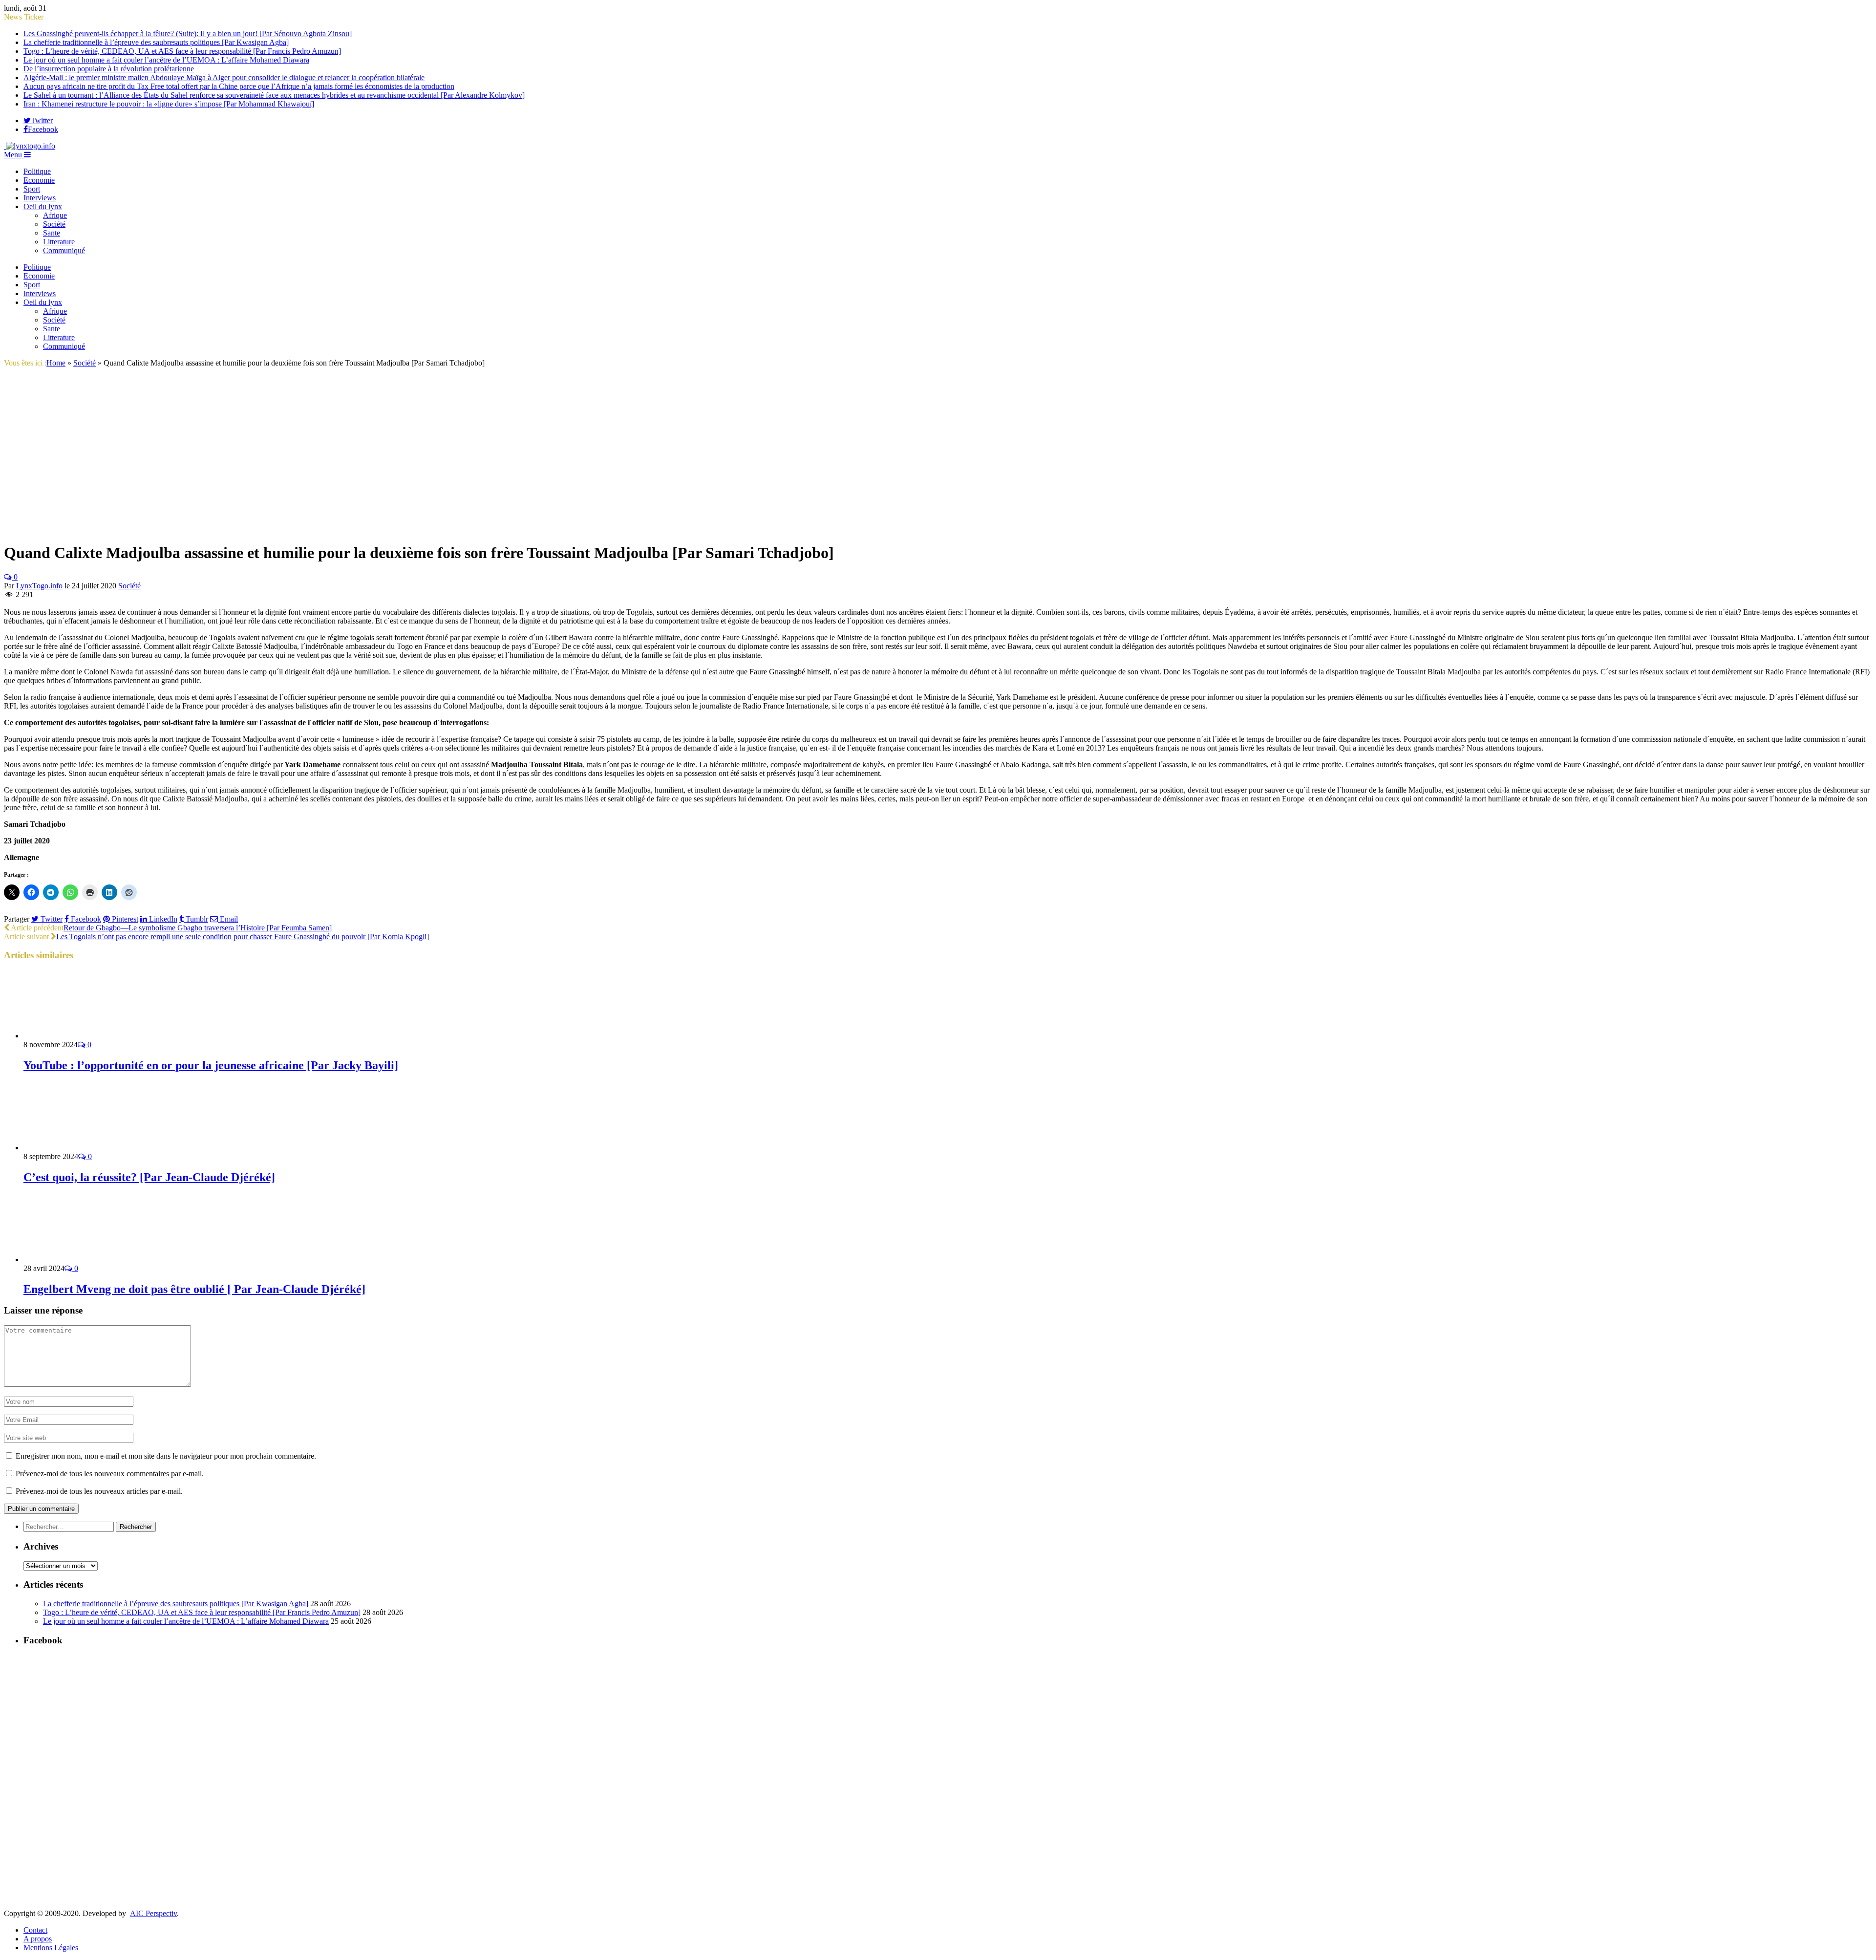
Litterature (59, 242)
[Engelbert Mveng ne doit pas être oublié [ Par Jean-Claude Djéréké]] (76, 1260)
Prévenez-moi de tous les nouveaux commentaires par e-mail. (110, 1474)
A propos (38, 1939)
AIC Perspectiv (153, 1913)
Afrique (55, 215)
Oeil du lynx (43, 206)
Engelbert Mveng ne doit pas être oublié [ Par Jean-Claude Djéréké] (194, 1289)
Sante (52, 233)
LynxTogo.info (39, 586)
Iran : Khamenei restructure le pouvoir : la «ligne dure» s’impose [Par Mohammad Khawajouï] (169, 104)
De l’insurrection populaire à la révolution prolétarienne (109, 69)
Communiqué (64, 250)
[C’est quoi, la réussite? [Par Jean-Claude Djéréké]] (76, 1148)
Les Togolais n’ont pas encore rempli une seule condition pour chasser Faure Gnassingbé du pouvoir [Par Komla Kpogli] (243, 937)
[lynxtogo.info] (30, 146)
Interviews (40, 198)
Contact (35, 1930)
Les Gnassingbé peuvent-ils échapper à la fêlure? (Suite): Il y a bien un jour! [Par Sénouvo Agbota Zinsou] (188, 33)
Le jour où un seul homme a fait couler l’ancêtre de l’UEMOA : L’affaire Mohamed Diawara (166, 60)
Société (54, 224)
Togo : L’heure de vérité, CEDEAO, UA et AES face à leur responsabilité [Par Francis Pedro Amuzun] (182, 51)
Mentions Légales (51, 1948)
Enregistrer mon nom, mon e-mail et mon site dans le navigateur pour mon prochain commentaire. (166, 1456)
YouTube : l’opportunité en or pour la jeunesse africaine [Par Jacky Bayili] (211, 1065)
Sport (32, 189)
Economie (39, 180)
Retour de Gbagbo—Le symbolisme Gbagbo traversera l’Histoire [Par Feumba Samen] (198, 928)
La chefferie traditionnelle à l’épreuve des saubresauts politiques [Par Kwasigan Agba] (156, 42)
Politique (37, 171)
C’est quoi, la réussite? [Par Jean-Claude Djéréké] (149, 1177)
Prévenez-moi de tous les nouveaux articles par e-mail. (99, 1491)
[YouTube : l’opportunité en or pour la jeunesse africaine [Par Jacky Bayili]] (76, 1036)
